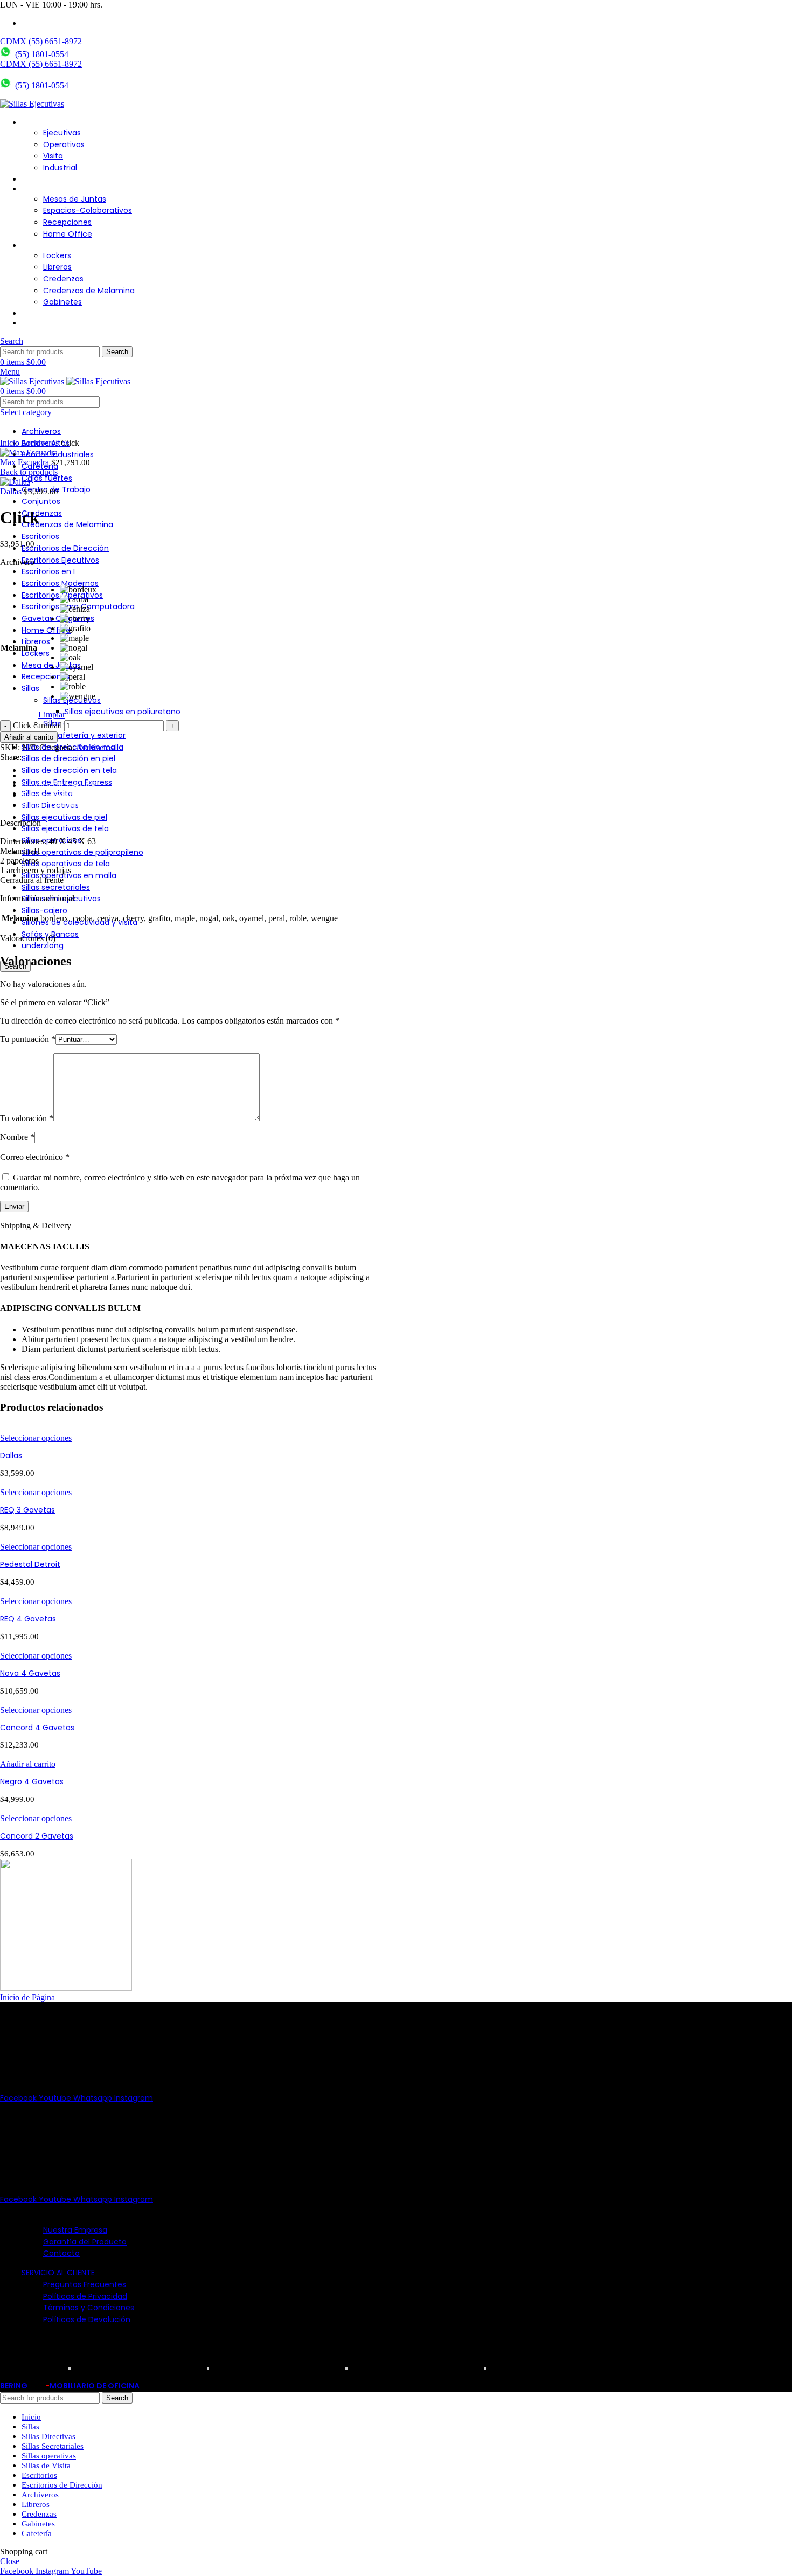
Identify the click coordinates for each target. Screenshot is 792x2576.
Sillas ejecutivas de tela (65, 828)
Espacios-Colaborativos (88, 210)
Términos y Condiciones (89, 2308)
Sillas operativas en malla (69, 875)
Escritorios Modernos (60, 583)
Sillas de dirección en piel (68, 758)
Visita (53, 156)
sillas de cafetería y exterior (74, 735)
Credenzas (63, 279)
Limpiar (52, 714)
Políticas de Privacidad (85, 2296)
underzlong (43, 945)
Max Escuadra (26, 462)
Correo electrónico (35, 1157)
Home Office (68, 234)
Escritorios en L (49, 571)
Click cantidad (37, 725)
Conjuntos (41, 501)
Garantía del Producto (85, 2242)
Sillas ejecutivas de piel (64, 817)
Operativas (64, 144)
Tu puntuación (28, 1039)
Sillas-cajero (44, 910)
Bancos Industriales (58, 454)
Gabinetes (62, 302)
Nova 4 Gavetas (30, 1673)
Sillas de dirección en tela (69, 770)
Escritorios (40, 536)
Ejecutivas (62, 133)
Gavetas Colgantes (58, 618)
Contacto (61, 2253)
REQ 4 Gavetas (28, 1619)
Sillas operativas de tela (66, 864)
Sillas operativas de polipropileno (82, 852)
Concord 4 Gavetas (37, 1728)
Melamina (19, 648)
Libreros (57, 267)
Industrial (60, 168)
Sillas (30, 688)
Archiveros (41, 443)
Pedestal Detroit (30, 1564)
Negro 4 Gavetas (32, 1781)
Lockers (57, 255)
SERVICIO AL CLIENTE (58, 2273)
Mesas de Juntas (75, 199)
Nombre (17, 1137)
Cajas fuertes (47, 478)
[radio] (78, 590)
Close (10, 2561)
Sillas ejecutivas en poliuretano (123, 712)
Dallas (12, 491)
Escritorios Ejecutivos (60, 560)
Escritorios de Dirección (65, 548)
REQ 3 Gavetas (27, 1510)
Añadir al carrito (29, 737)
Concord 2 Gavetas (37, 1836)
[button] (28, 1764)
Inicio (11, 443)
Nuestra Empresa (75, 2230)
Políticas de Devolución (87, 2319)
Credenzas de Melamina (89, 291)
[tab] (205, 776)
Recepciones (67, 222)
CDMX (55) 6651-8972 (41, 41)
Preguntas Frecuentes (85, 2284)
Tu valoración (27, 1118)
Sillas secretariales (56, 887)
